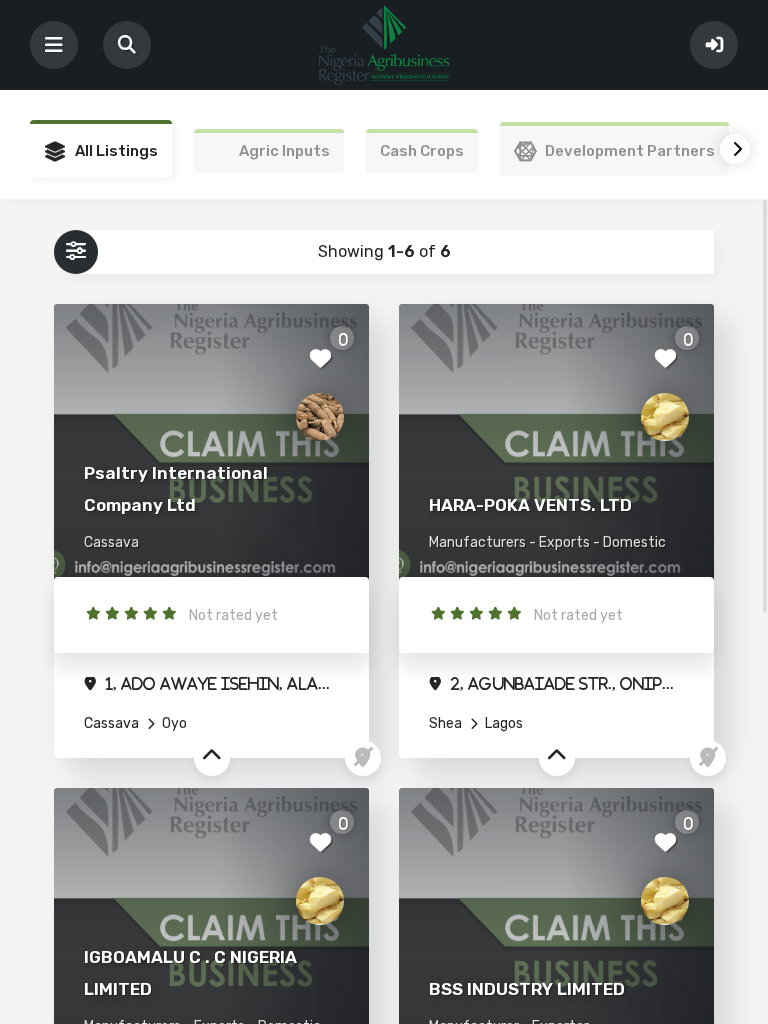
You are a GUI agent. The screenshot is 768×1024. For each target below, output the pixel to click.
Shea (445, 723)
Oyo (173, 723)
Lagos (502, 723)
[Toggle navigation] (54, 45)
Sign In (714, 45)
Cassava (111, 723)
